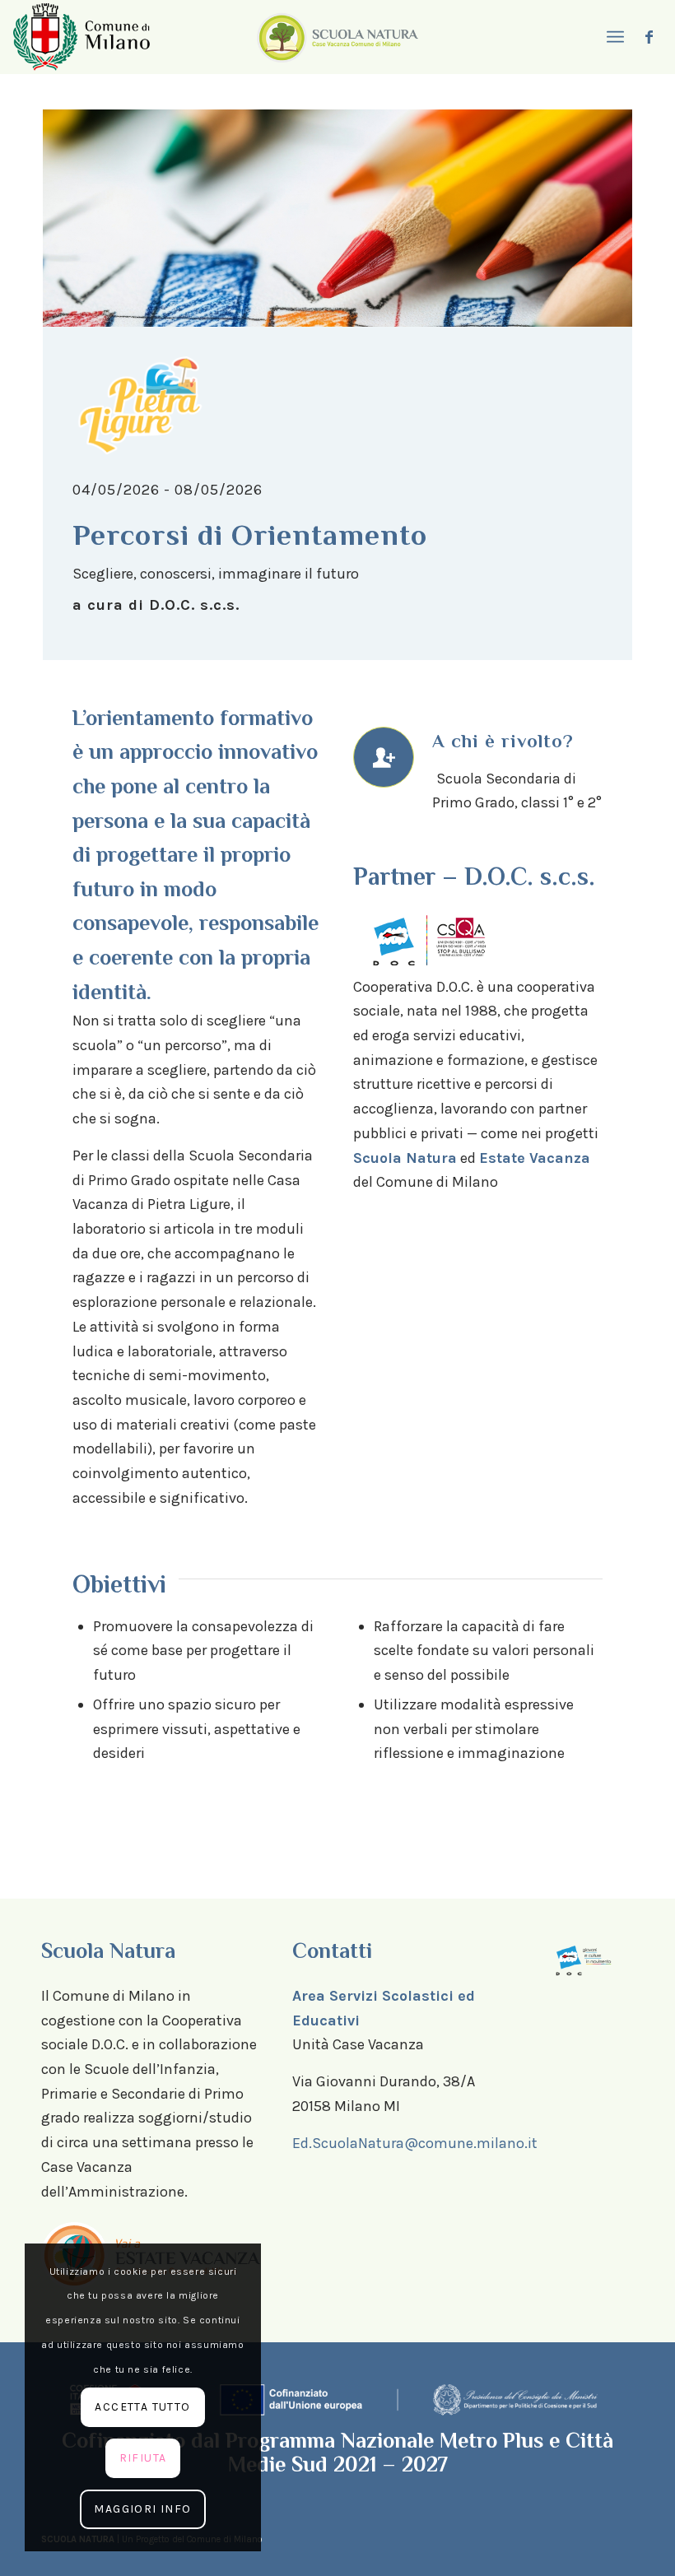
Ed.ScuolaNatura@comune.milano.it (415, 2143)
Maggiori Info (142, 2509)
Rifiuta (143, 2458)
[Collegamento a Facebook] (649, 37)
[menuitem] (613, 37)
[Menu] (613, 37)
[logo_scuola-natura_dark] (337, 37)
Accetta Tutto (142, 2407)
